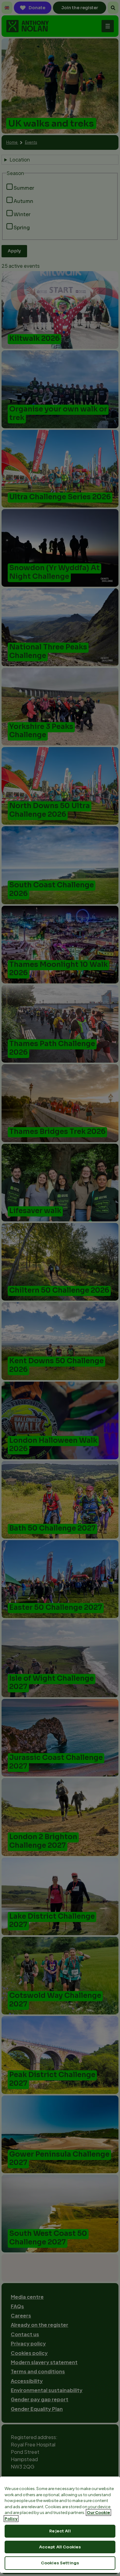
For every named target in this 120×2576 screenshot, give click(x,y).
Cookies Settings (60, 2563)
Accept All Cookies (60, 2547)
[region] (60, 2525)
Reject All (60, 2531)
